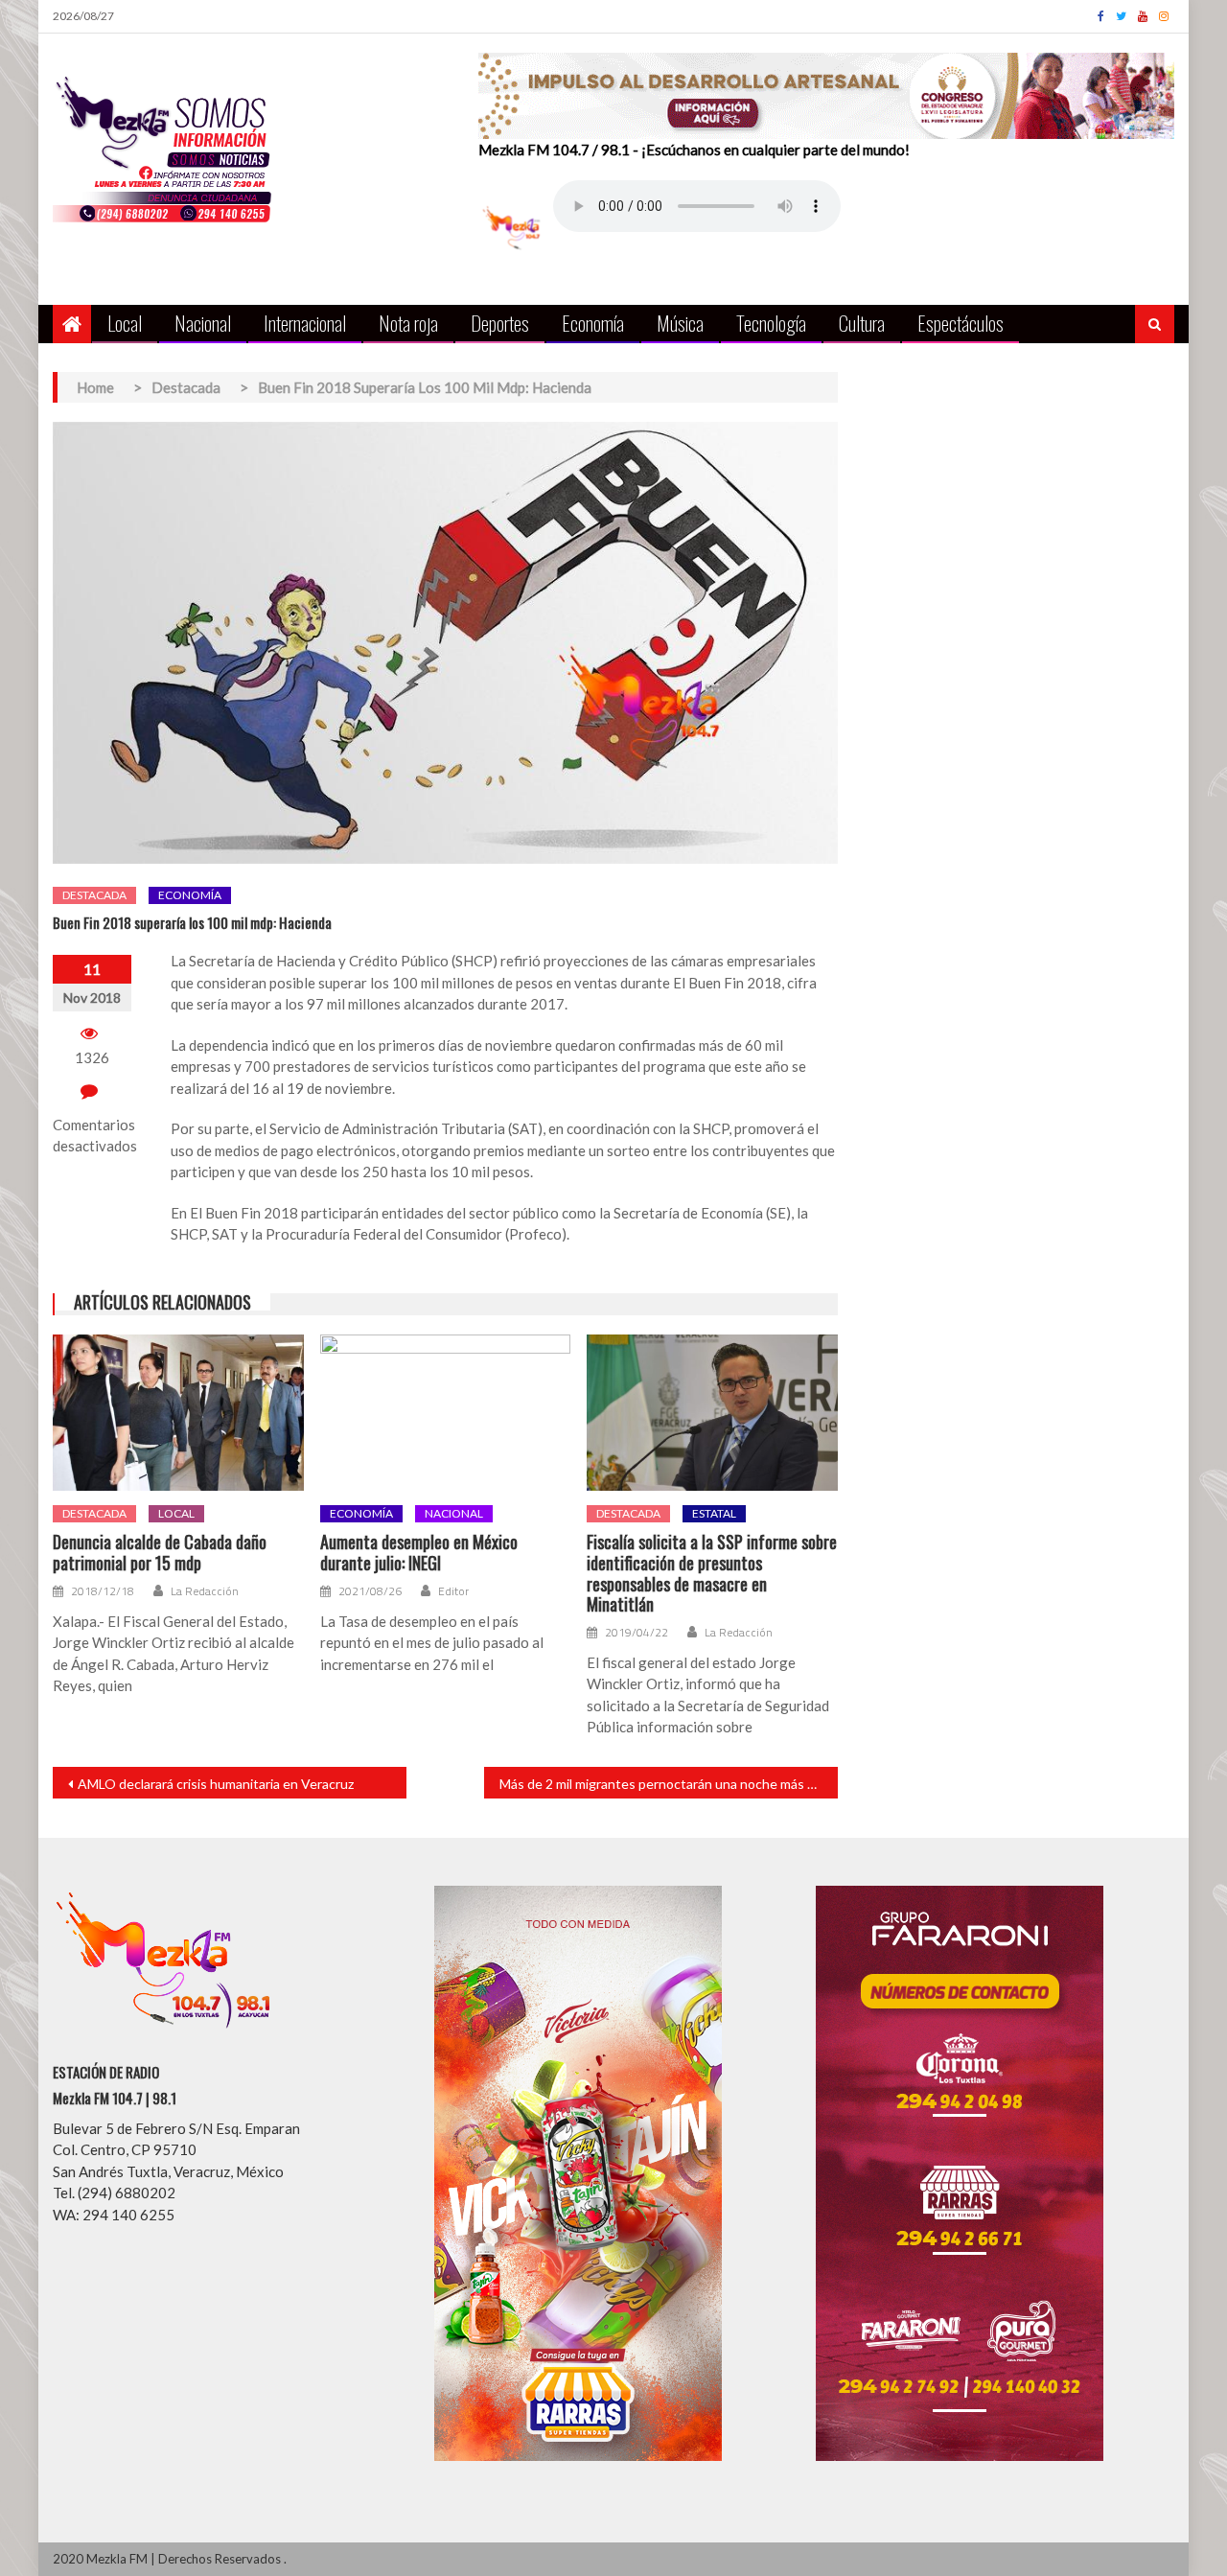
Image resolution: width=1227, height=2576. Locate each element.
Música (680, 323)
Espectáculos (961, 323)
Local (125, 323)
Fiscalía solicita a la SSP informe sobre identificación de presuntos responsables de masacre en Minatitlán (712, 1573)
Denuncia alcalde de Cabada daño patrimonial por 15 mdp (160, 1553)
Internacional (305, 323)
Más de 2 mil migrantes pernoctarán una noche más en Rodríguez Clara (669, 1784)
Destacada (94, 895)
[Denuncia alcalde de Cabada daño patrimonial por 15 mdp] (178, 1413)
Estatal (714, 1513)
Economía (593, 323)
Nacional (203, 323)
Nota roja (408, 323)
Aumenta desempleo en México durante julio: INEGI (419, 1553)
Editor (453, 1591)
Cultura (862, 323)
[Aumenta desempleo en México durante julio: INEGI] (446, 1413)
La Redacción (205, 1591)
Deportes (500, 323)
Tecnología (771, 323)
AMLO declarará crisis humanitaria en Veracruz (216, 1784)
